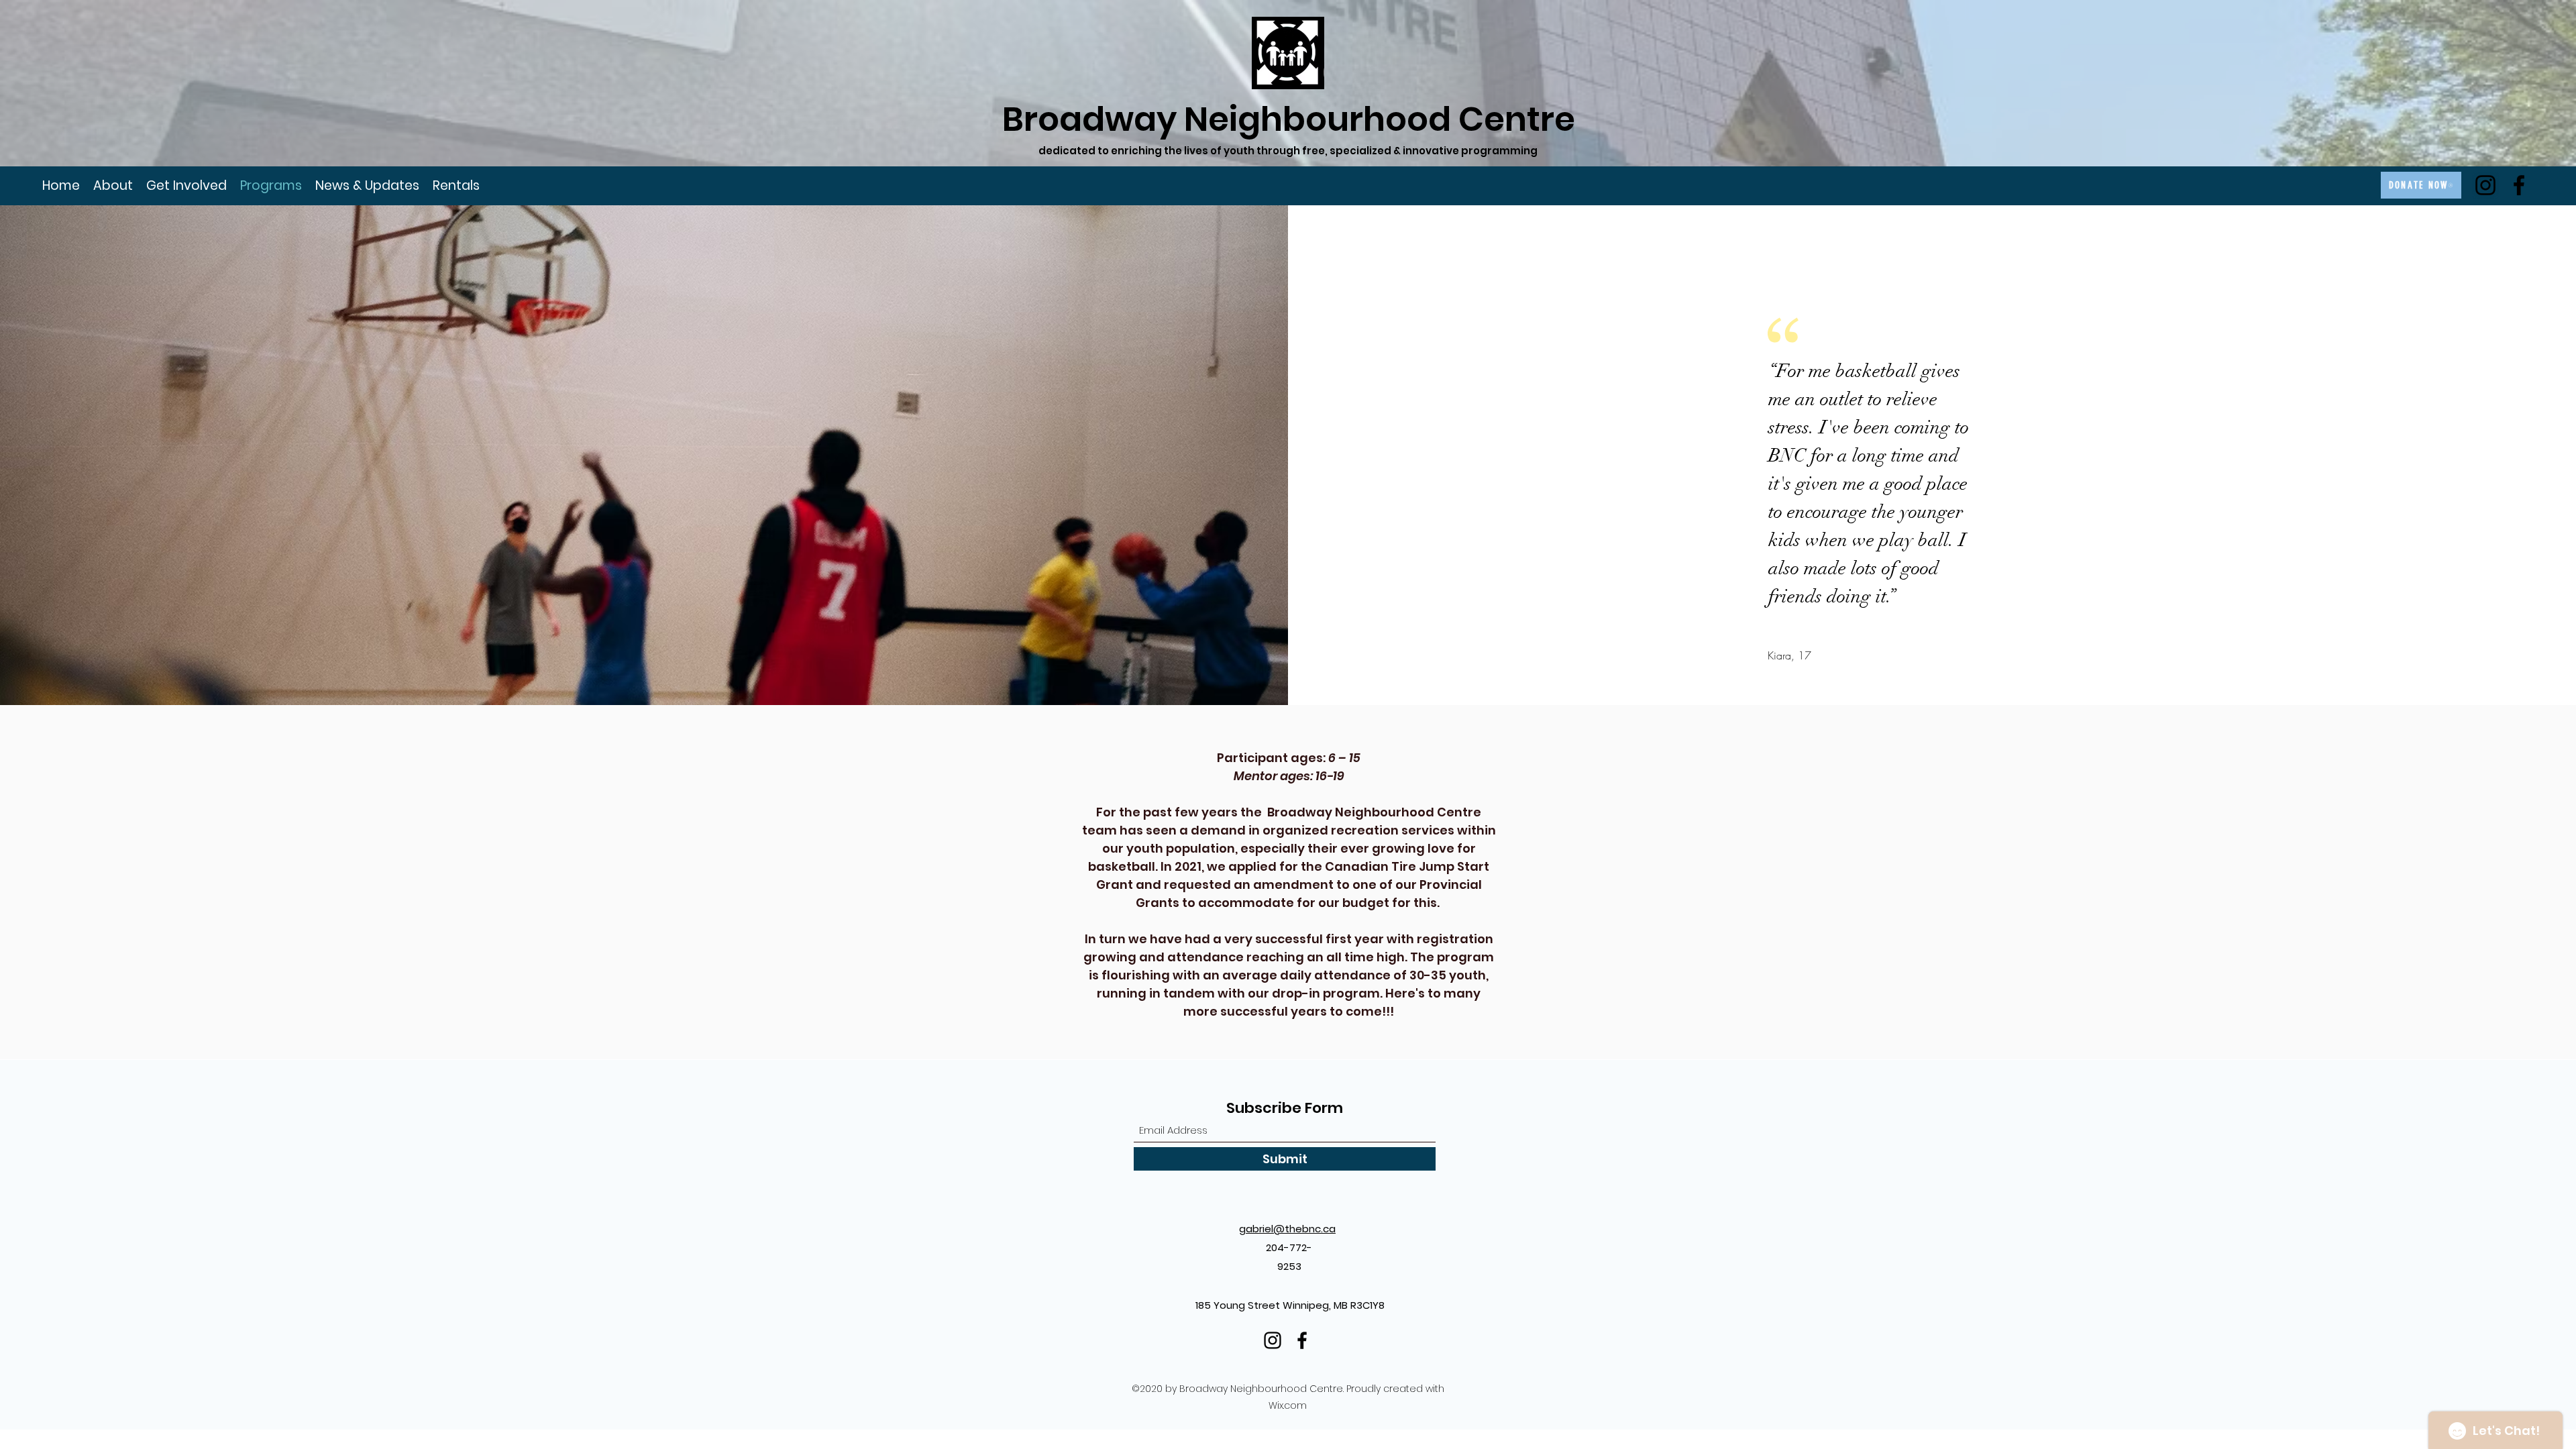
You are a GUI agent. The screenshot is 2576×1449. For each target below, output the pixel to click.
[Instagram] (2485, 185)
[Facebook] (2519, 185)
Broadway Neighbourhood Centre (1289, 119)
